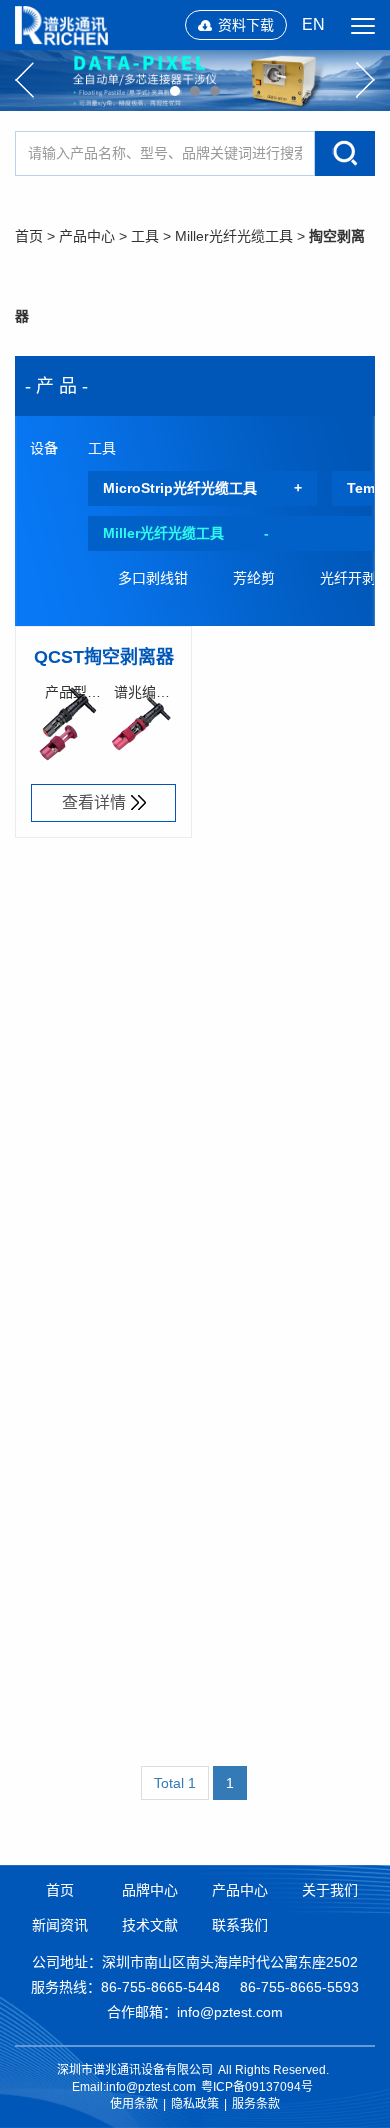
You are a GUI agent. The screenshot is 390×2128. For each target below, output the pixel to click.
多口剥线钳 (153, 578)
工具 (145, 236)
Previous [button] (24, 80)
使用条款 (134, 2104)
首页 (29, 236)
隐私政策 (195, 2104)
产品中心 (87, 236)
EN (313, 24)
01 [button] (175, 91)
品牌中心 (150, 1890)
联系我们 (240, 1925)
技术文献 (150, 1925)
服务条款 (256, 2104)
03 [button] (215, 91)
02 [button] (195, 91)
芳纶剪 (254, 578)
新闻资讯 (60, 1925)
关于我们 (330, 1890)
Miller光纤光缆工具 (234, 236)
